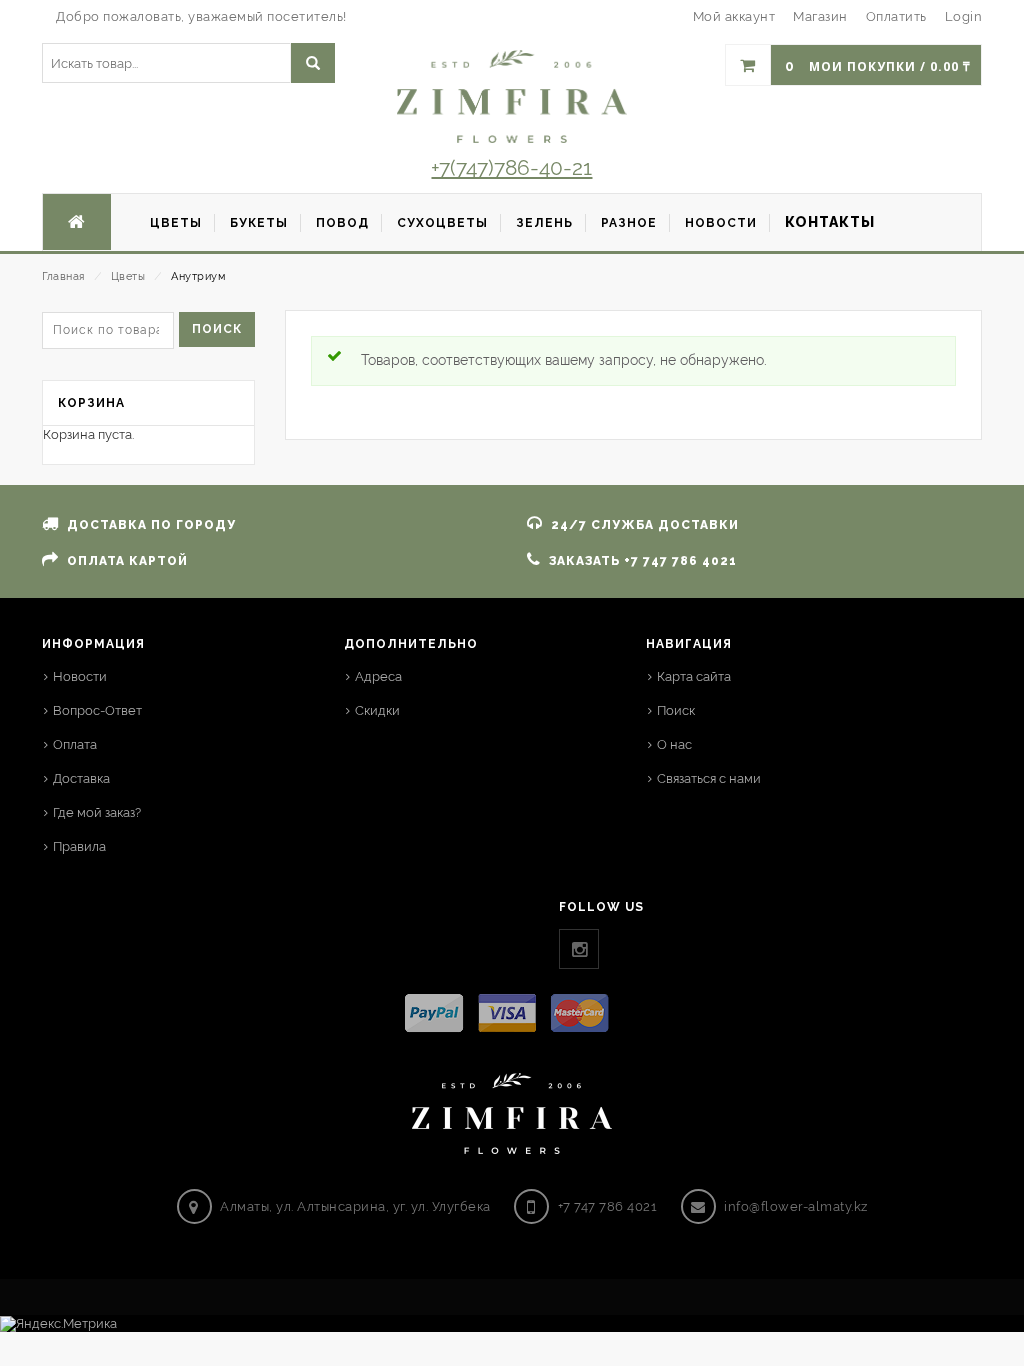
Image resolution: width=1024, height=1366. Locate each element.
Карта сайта (694, 676)
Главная (63, 276)
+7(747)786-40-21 (511, 167)
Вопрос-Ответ (97, 710)
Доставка (81, 778)
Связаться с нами (709, 778)
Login (964, 16)
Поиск (217, 329)
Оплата (75, 744)
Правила (79, 846)
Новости (80, 676)
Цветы (128, 276)
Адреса (378, 676)
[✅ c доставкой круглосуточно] (512, 96)
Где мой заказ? (97, 812)
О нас (674, 744)
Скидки (377, 710)
